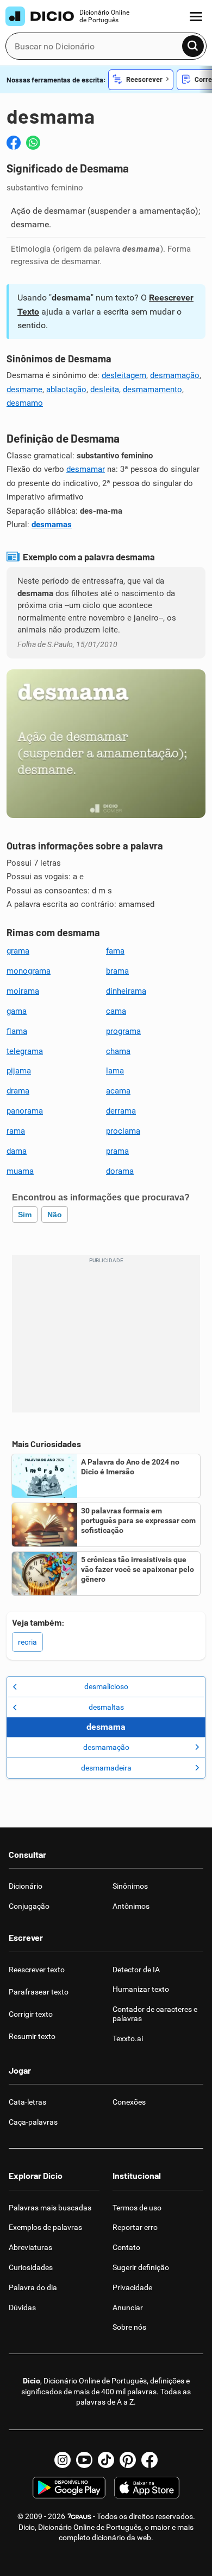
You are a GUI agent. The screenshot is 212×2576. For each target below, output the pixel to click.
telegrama (25, 1051)
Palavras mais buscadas (50, 2208)
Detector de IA (136, 1970)
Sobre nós (129, 2327)
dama (17, 1151)
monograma (29, 971)
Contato (126, 2247)
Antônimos (131, 1906)
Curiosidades (31, 2267)
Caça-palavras (33, 2122)
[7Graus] (79, 2516)
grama (18, 951)
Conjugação (29, 1906)
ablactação (66, 389)
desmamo (25, 403)
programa (123, 1031)
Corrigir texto (31, 2014)
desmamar (86, 469)
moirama (23, 991)
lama (115, 1071)
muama (20, 1171)
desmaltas (106, 1707)
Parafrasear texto (39, 1992)
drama (18, 1091)
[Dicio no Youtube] (84, 2460)
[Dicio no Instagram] (63, 2460)
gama (17, 1011)
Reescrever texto (37, 1970)
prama (117, 1151)
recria (27, 1642)
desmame (24, 389)
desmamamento (152, 389)
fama (115, 951)
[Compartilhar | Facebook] (14, 143)
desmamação (175, 375)
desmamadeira (106, 1768)
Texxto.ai (128, 2038)
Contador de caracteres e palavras (155, 2014)
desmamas (52, 525)
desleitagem (124, 375)
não (55, 1215)
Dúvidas (22, 2307)
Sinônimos (130, 1886)
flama (17, 1031)
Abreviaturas (30, 2247)
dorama (120, 1171)
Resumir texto (32, 2036)
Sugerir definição (141, 2267)
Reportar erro (135, 2227)
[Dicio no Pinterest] (128, 2460)
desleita (105, 389)
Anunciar (128, 2307)
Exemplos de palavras (45, 2227)
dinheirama (126, 991)
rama (16, 1131)
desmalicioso (106, 1686)
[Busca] (193, 46)
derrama (121, 1111)
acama (118, 1091)
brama (117, 971)
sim (25, 1215)
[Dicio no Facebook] (149, 2460)
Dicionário (26, 1886)
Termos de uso (137, 2208)
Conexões (129, 2102)
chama (118, 1051)
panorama (25, 1111)
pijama (19, 1071)
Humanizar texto (141, 1989)
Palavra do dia (33, 2287)
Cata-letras (27, 2102)
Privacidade (132, 2287)
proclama (123, 1131)
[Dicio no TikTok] (106, 2460)
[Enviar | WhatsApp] (33, 143)
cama (116, 1011)
